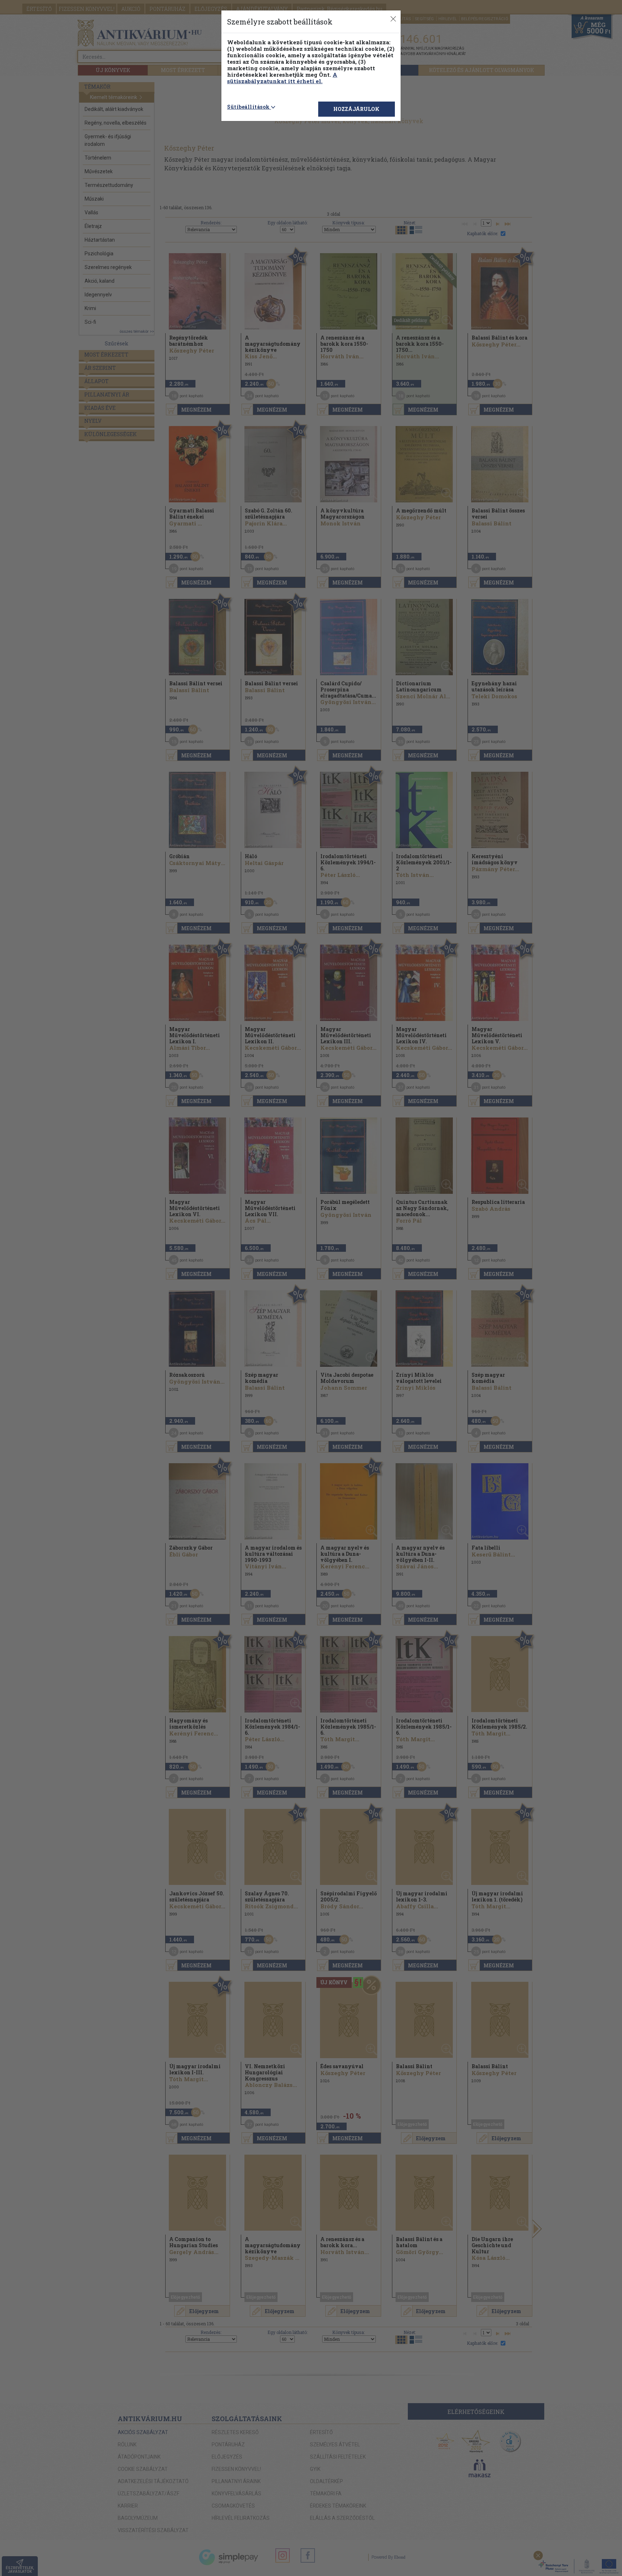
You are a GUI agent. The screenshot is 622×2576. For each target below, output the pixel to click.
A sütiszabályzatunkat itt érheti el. (282, 78)
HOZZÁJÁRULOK (356, 109)
